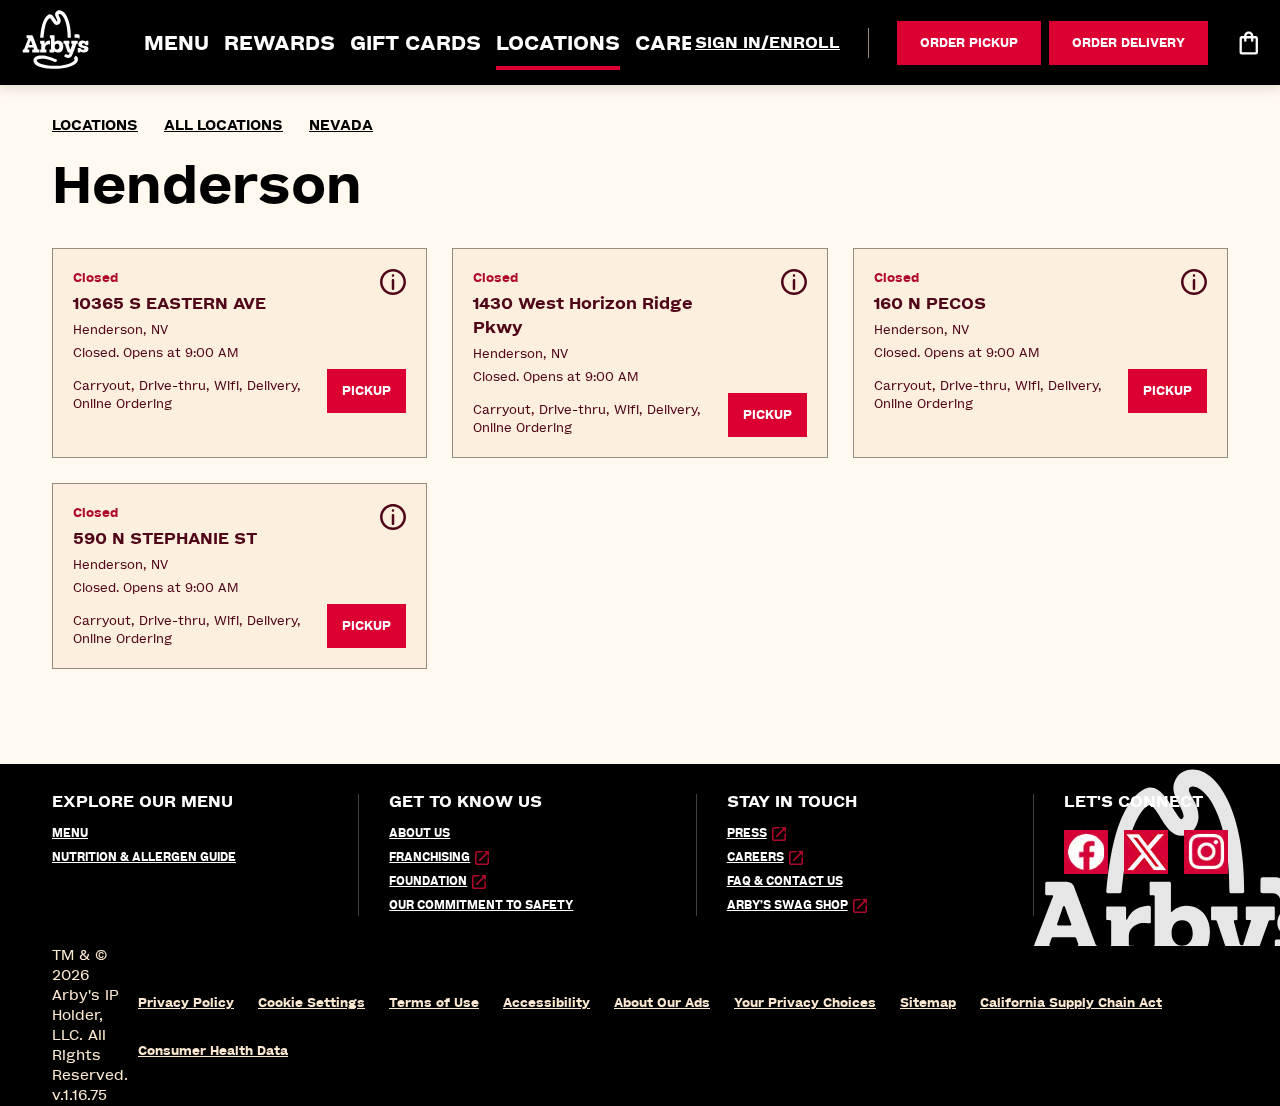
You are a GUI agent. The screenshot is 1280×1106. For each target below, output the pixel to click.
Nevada (341, 125)
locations (95, 125)
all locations (223, 125)
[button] (57, 39)
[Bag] (1248, 43)
